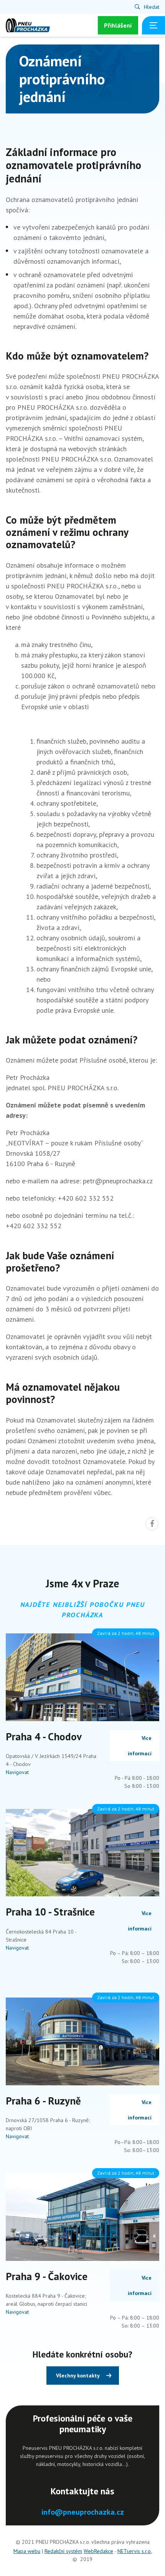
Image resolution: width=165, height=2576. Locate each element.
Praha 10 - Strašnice (50, 1912)
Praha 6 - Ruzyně (43, 2101)
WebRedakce (98, 2551)
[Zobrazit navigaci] (153, 25)
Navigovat (17, 1772)
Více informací (140, 1746)
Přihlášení (118, 25)
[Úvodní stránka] (28, 25)
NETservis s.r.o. (134, 2551)
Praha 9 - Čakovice (47, 2276)
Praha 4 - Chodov (44, 1737)
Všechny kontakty (78, 2376)
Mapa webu (27, 2551)
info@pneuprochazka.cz (83, 2512)
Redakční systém (63, 2551)
